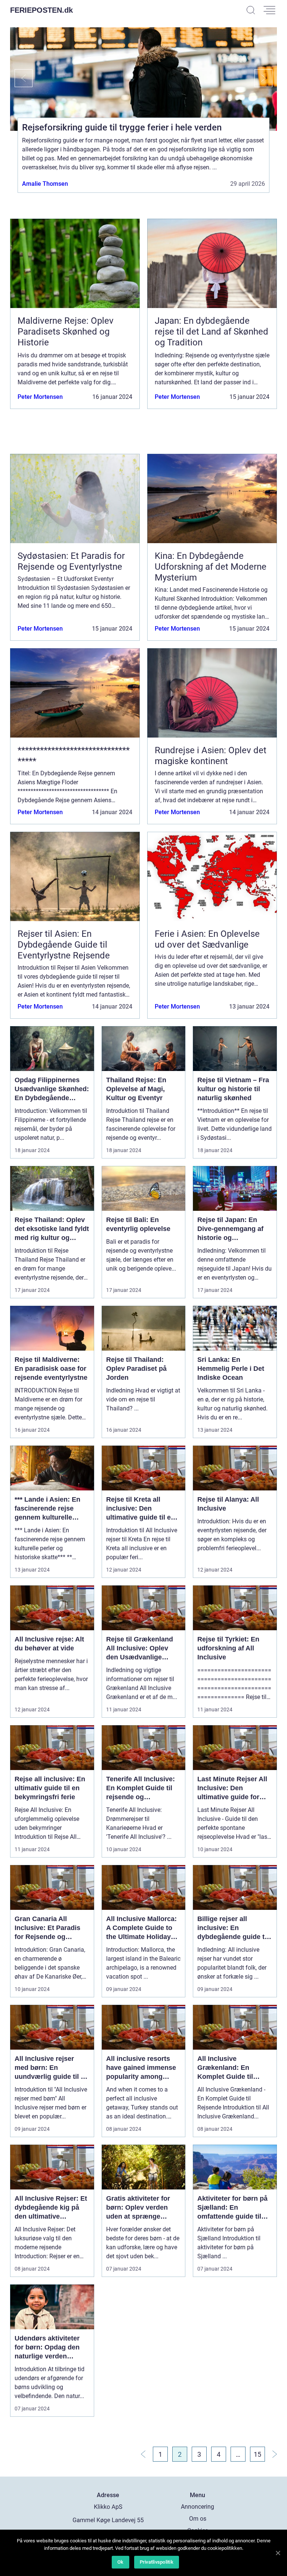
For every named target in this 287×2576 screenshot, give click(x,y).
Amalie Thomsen (45, 183)
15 (257, 2454)
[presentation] (21, 78)
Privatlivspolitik (157, 2562)
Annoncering (197, 2507)
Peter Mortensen (40, 397)
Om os (198, 2519)
